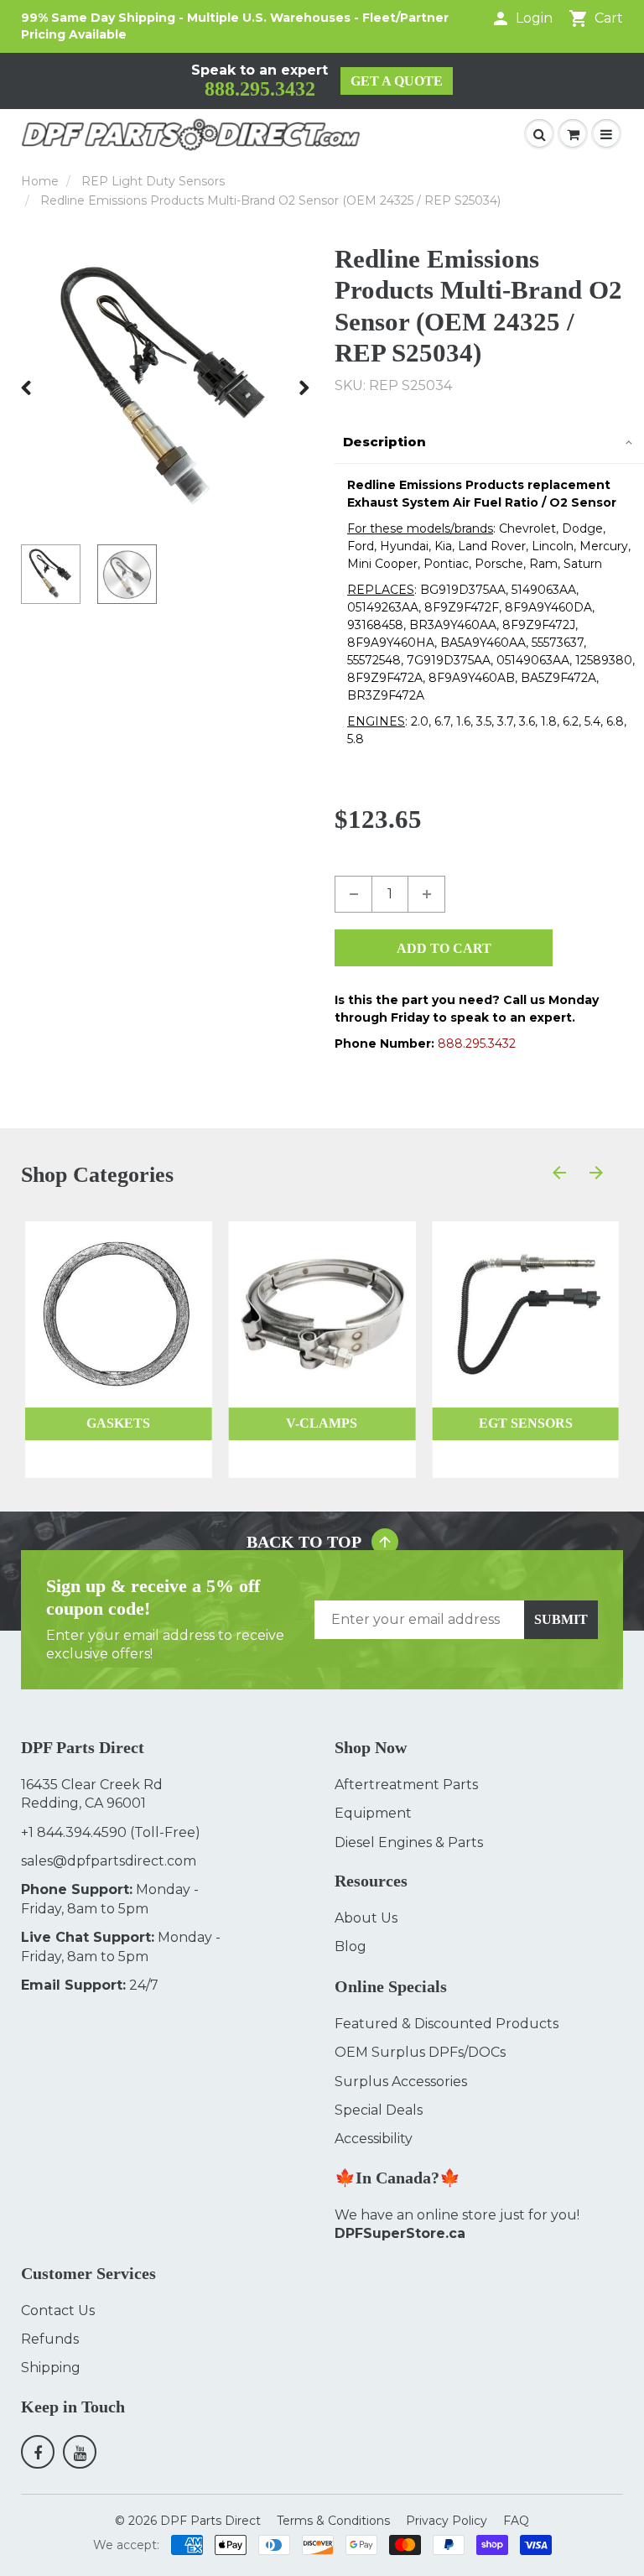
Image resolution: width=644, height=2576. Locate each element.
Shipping (51, 2368)
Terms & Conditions (333, 2521)
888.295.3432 (260, 89)
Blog (351, 1946)
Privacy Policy (447, 2521)
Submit (561, 1619)
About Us (366, 1918)
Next (304, 388)
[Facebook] (38, 2452)
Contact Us (58, 2311)
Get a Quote (397, 81)
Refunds (50, 2339)
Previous (27, 388)
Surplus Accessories (401, 2082)
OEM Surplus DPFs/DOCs (420, 2052)
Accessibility (374, 2139)
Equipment (373, 1813)
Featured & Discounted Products (447, 2024)
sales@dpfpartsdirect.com (109, 1861)
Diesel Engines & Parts (409, 1842)
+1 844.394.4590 (74, 1832)
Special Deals (379, 2110)
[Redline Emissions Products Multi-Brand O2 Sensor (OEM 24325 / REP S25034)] (165, 388)
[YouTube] (80, 2452)
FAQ (516, 2521)
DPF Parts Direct (210, 2521)
